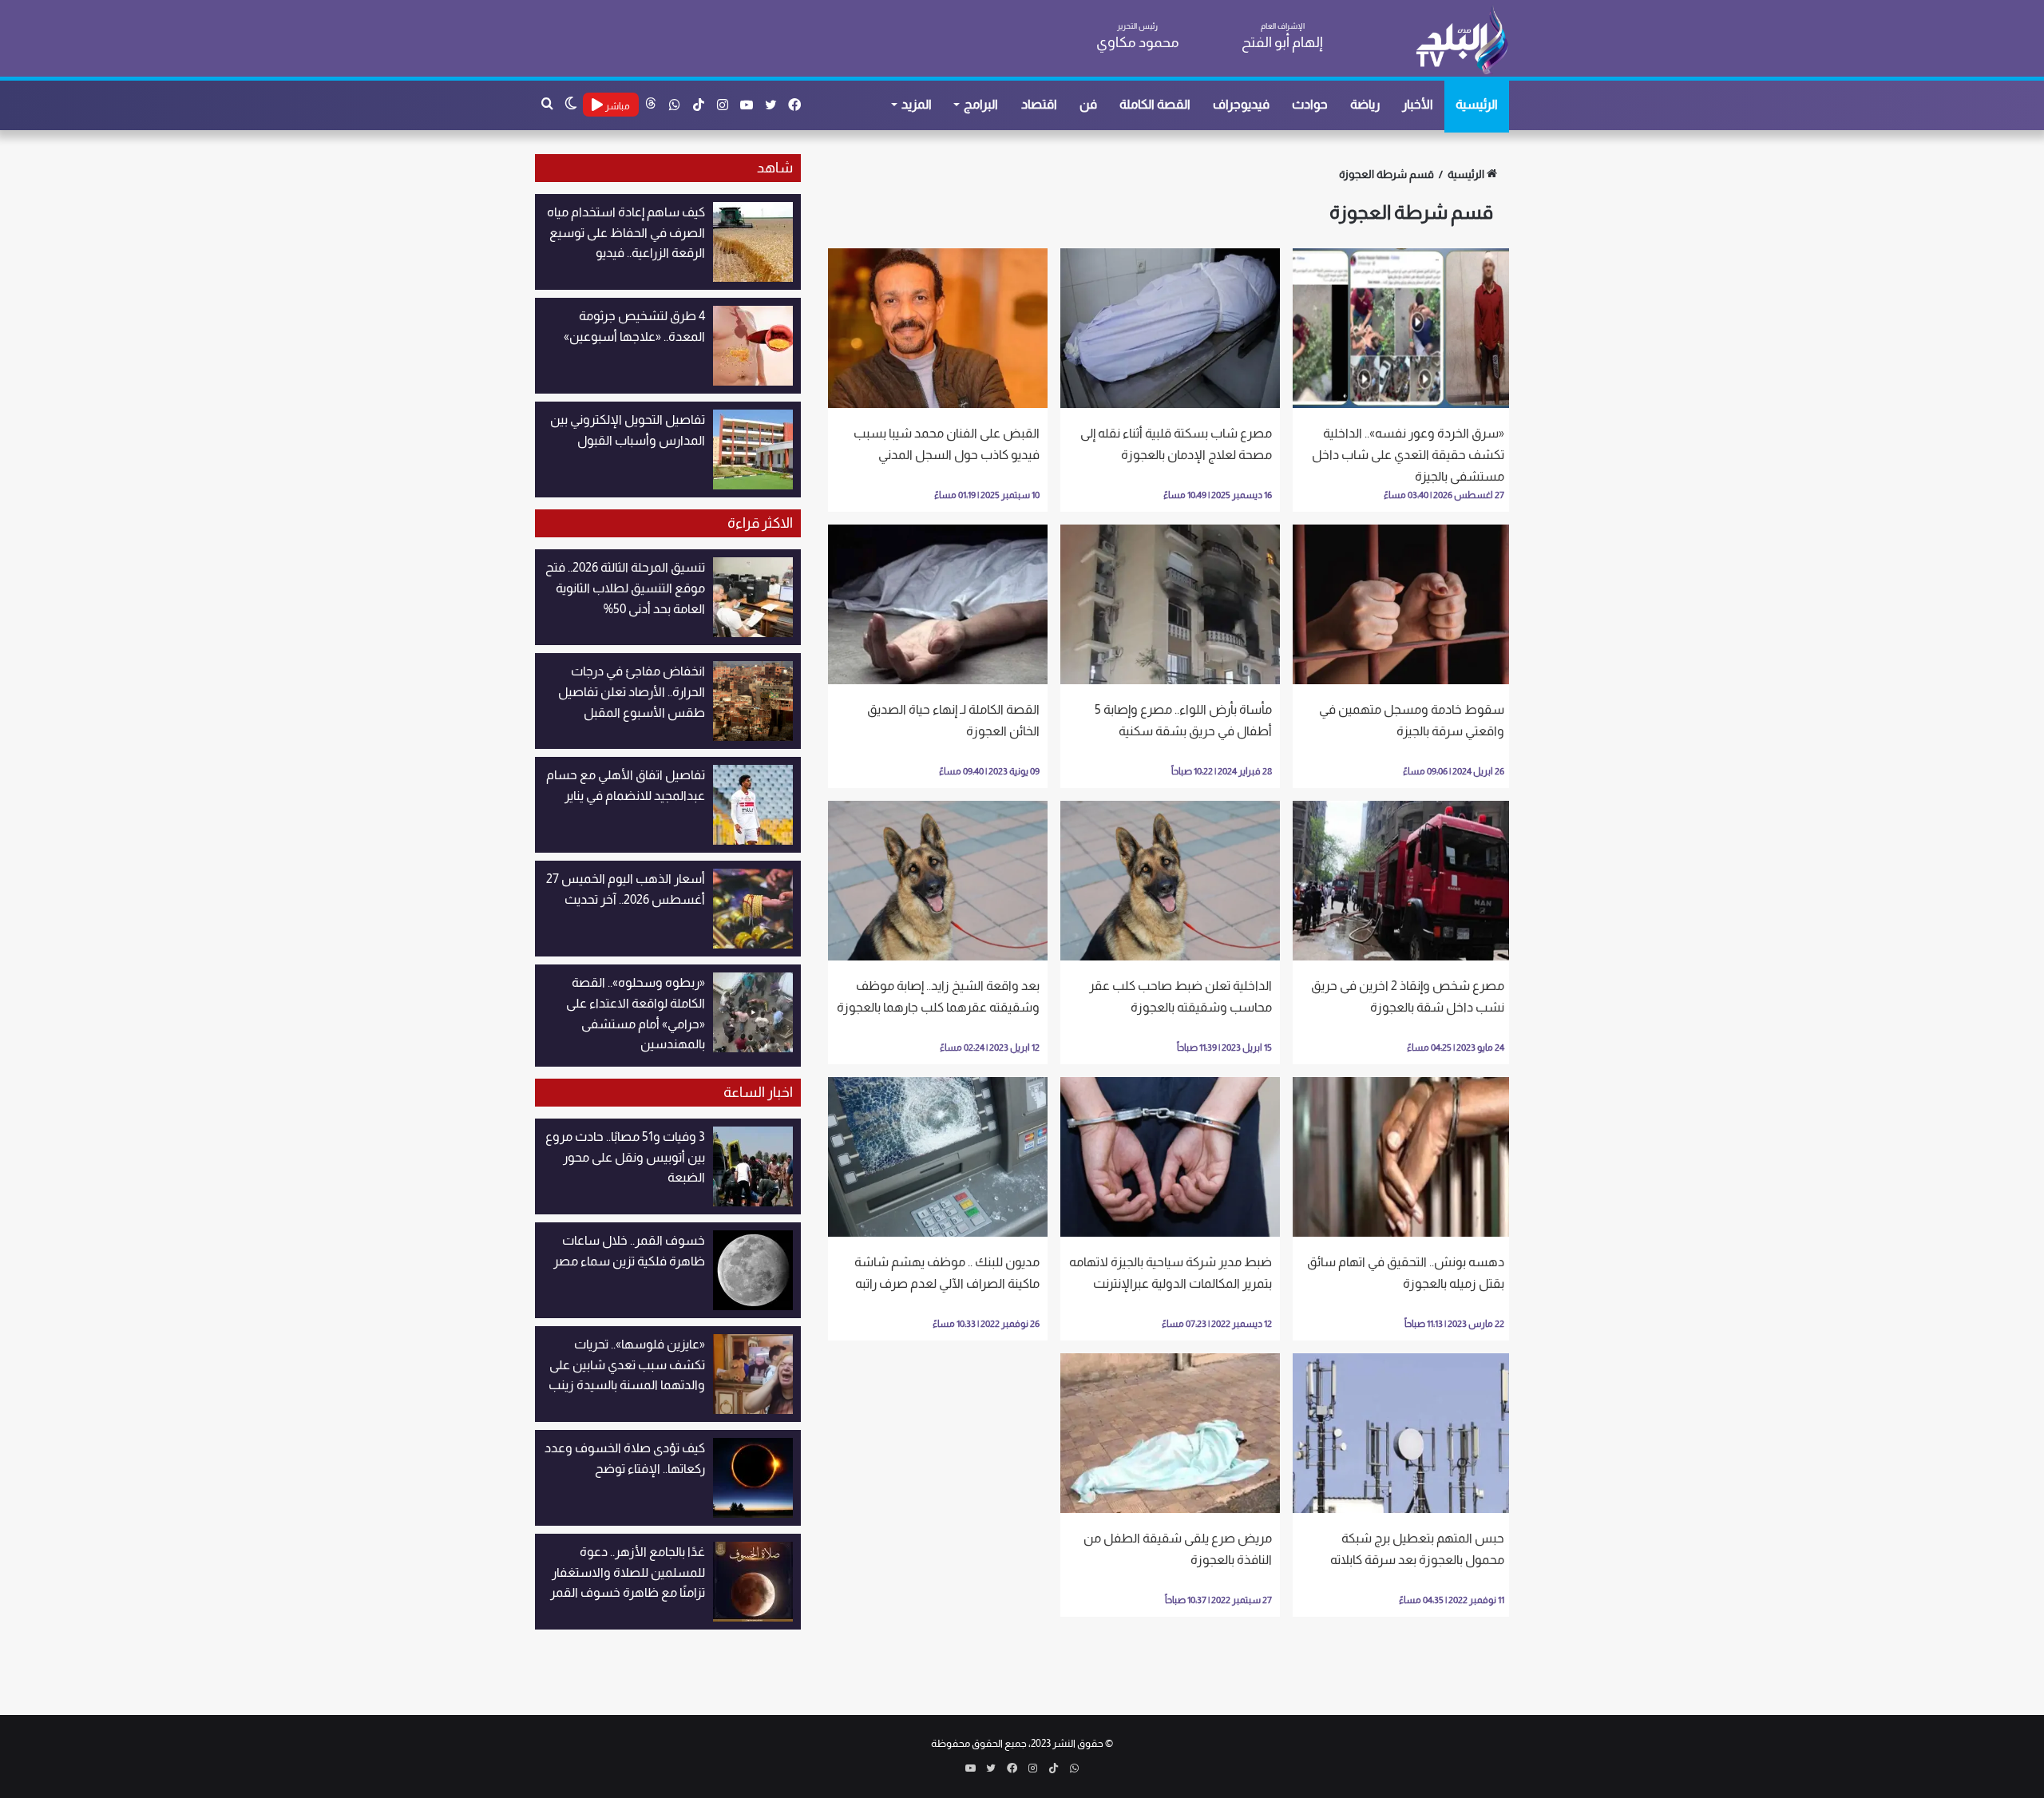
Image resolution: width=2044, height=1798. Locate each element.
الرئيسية (1477, 104)
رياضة (1365, 104)
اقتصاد (1039, 104)
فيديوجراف (1241, 104)
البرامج (981, 104)
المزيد (917, 104)
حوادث (1310, 104)
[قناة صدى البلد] (1462, 40)
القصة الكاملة (1155, 104)
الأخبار (1418, 104)
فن (1088, 104)
